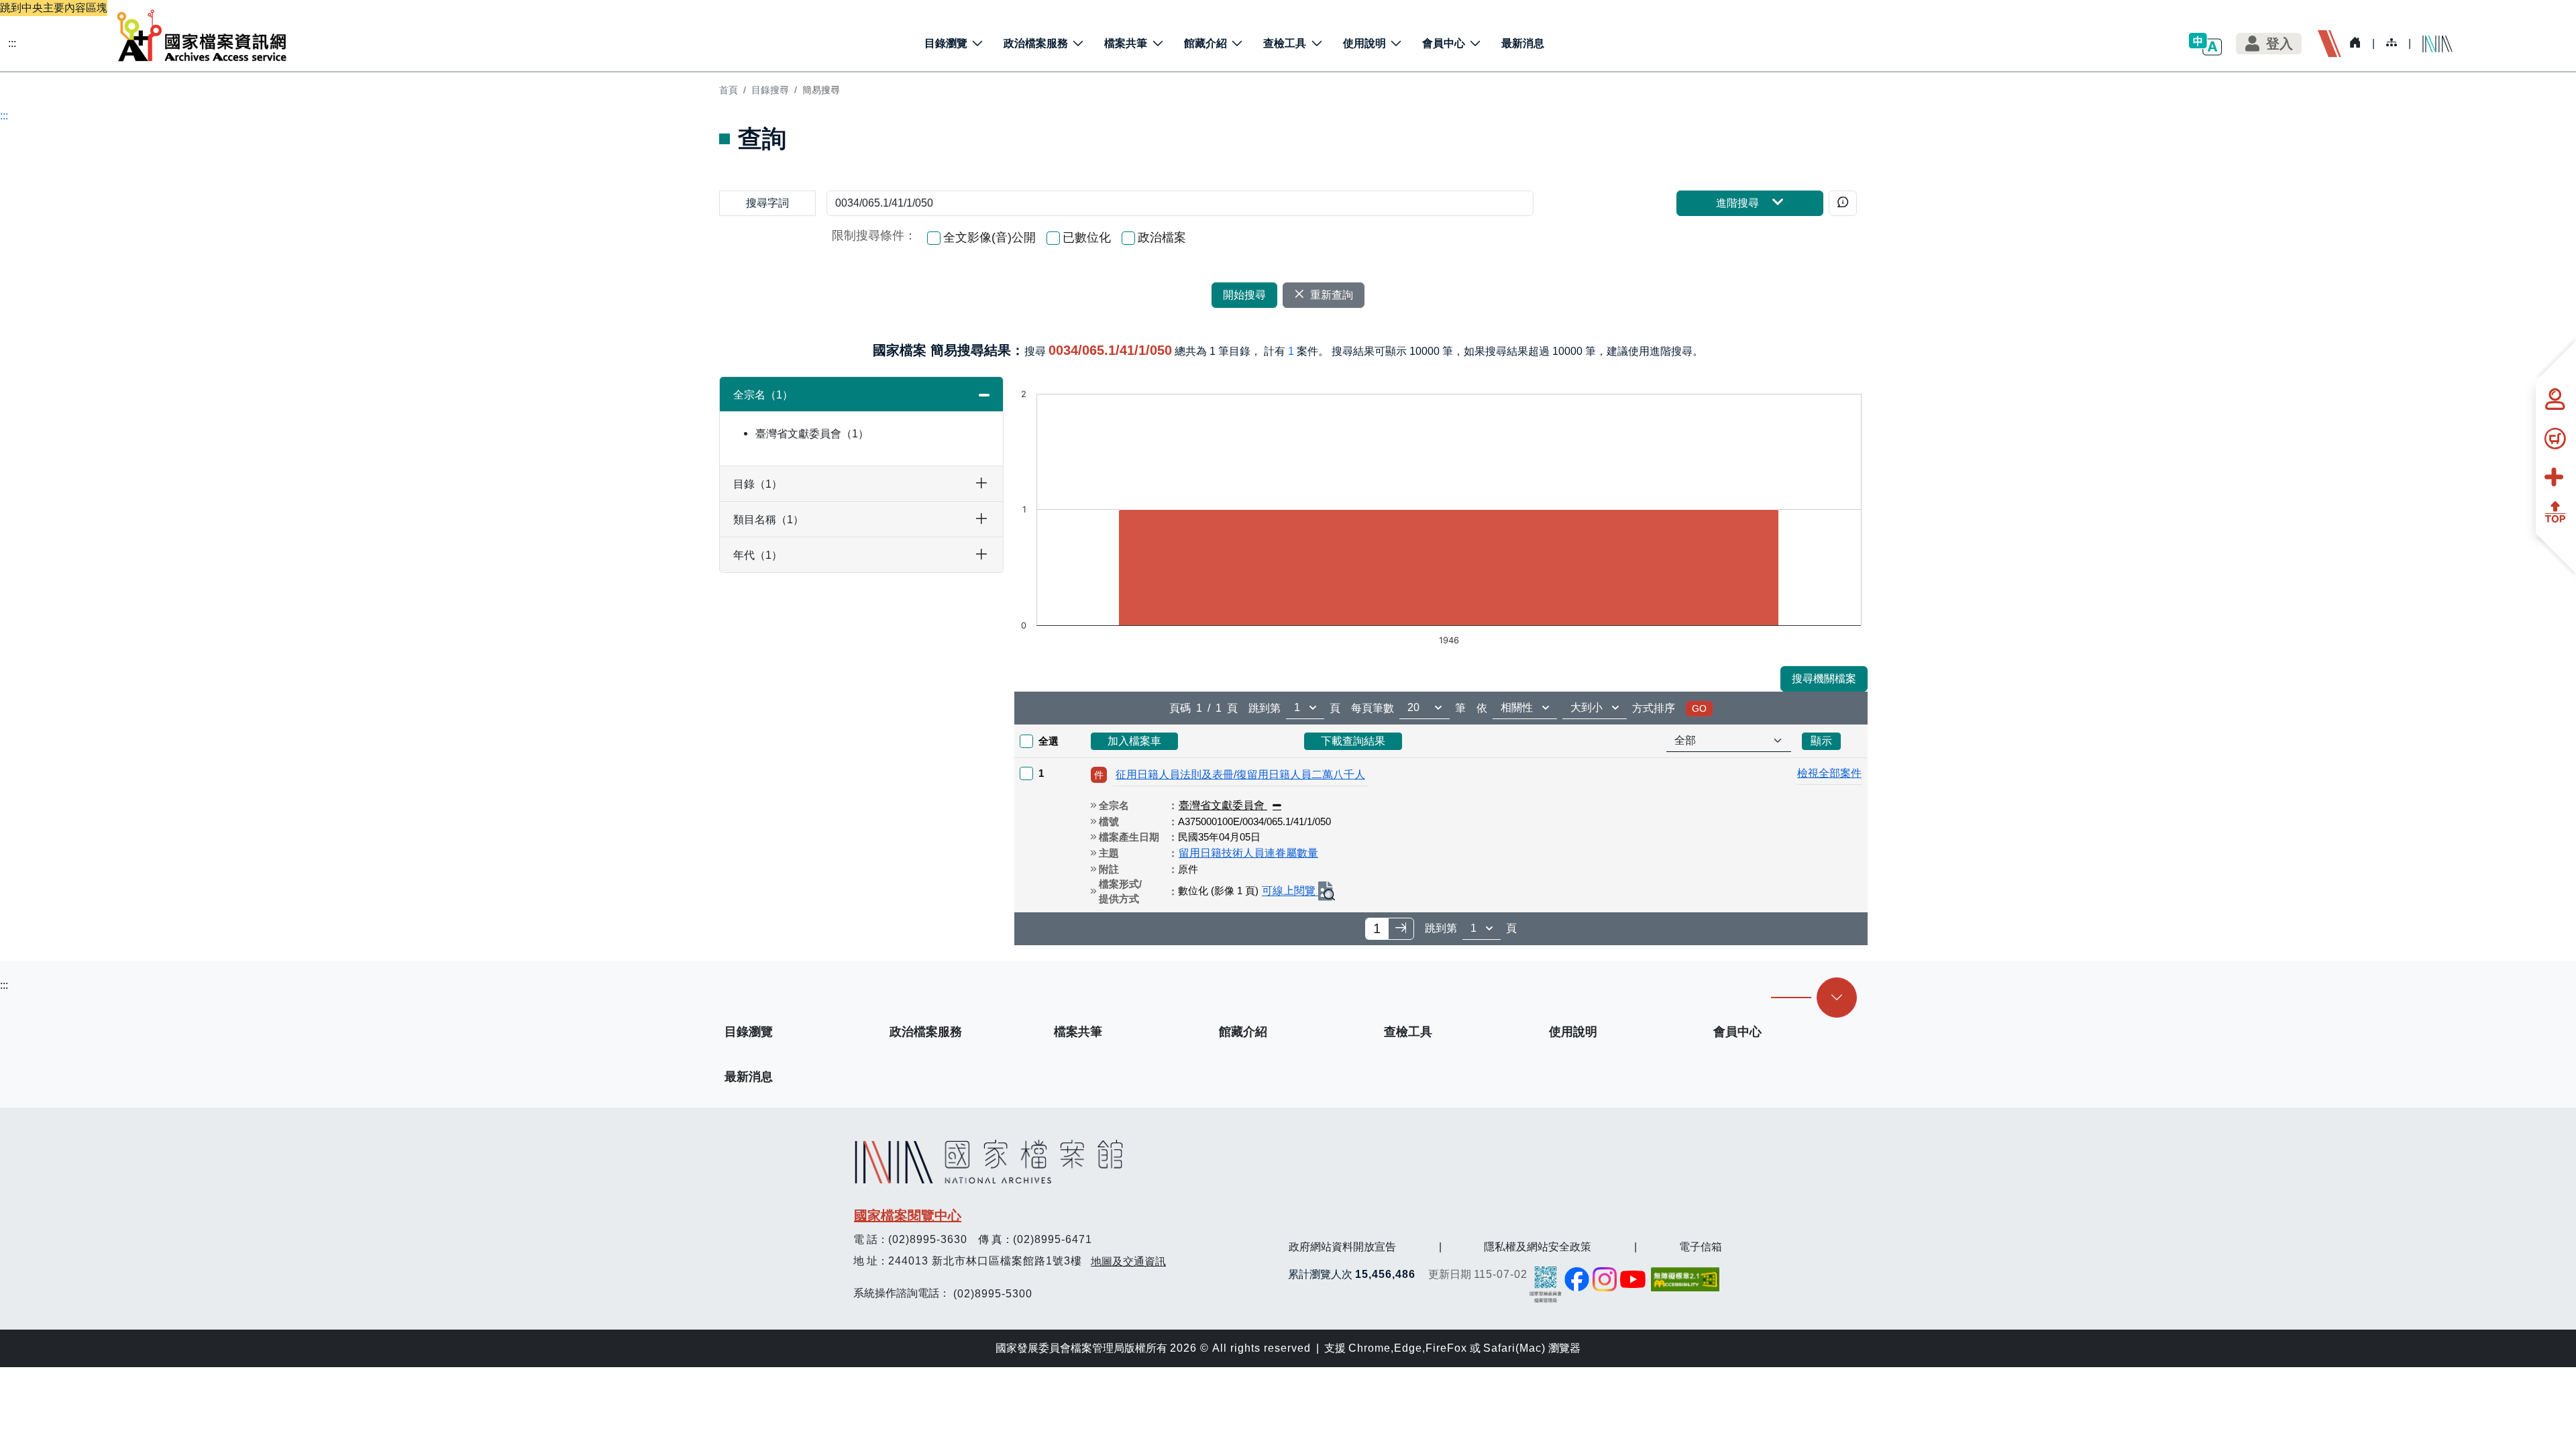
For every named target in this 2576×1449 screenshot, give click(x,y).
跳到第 (1265, 708)
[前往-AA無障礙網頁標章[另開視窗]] (1686, 1279)
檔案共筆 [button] (1126, 43)
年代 (752, 555)
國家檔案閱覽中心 (908, 1216)
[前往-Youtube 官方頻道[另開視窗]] (1633, 1279)
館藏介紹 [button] (1205, 43)
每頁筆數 (1373, 708)
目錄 (752, 484)
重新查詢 (1332, 295)
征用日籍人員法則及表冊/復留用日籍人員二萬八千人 (1240, 774)
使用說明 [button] (1364, 43)
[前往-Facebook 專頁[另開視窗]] (1577, 1279)
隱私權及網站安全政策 (1538, 1247)
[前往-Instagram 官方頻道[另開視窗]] (1605, 1279)
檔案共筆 (1078, 1032)
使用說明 (1573, 1032)
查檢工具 (1408, 1032)
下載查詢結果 (1353, 741)
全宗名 (758, 395)
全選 (1049, 741)
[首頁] (202, 36)
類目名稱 (763, 520)
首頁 (729, 90)
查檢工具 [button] (1285, 43)
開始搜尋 (1244, 295)
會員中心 (1737, 1032)
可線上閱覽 (1290, 891)
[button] (2205, 44)
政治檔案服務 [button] (1036, 43)
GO (1699, 708)
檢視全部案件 (1829, 773)
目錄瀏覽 (749, 1032)
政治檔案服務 (926, 1032)
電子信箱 (1701, 1247)
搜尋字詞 (767, 203)
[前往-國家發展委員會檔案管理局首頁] (1546, 1284)
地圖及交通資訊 (1128, 1262)
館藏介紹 (1243, 1032)
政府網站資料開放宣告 (1342, 1247)
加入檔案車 (1134, 741)
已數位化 (1087, 237)
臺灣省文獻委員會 (807, 434)
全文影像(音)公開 (989, 237)
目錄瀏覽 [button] (946, 43)
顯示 (1821, 741)
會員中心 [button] (1444, 43)
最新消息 (1523, 43)
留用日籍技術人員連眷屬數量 (1248, 853)
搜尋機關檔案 (1824, 679)
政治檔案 (1162, 237)
